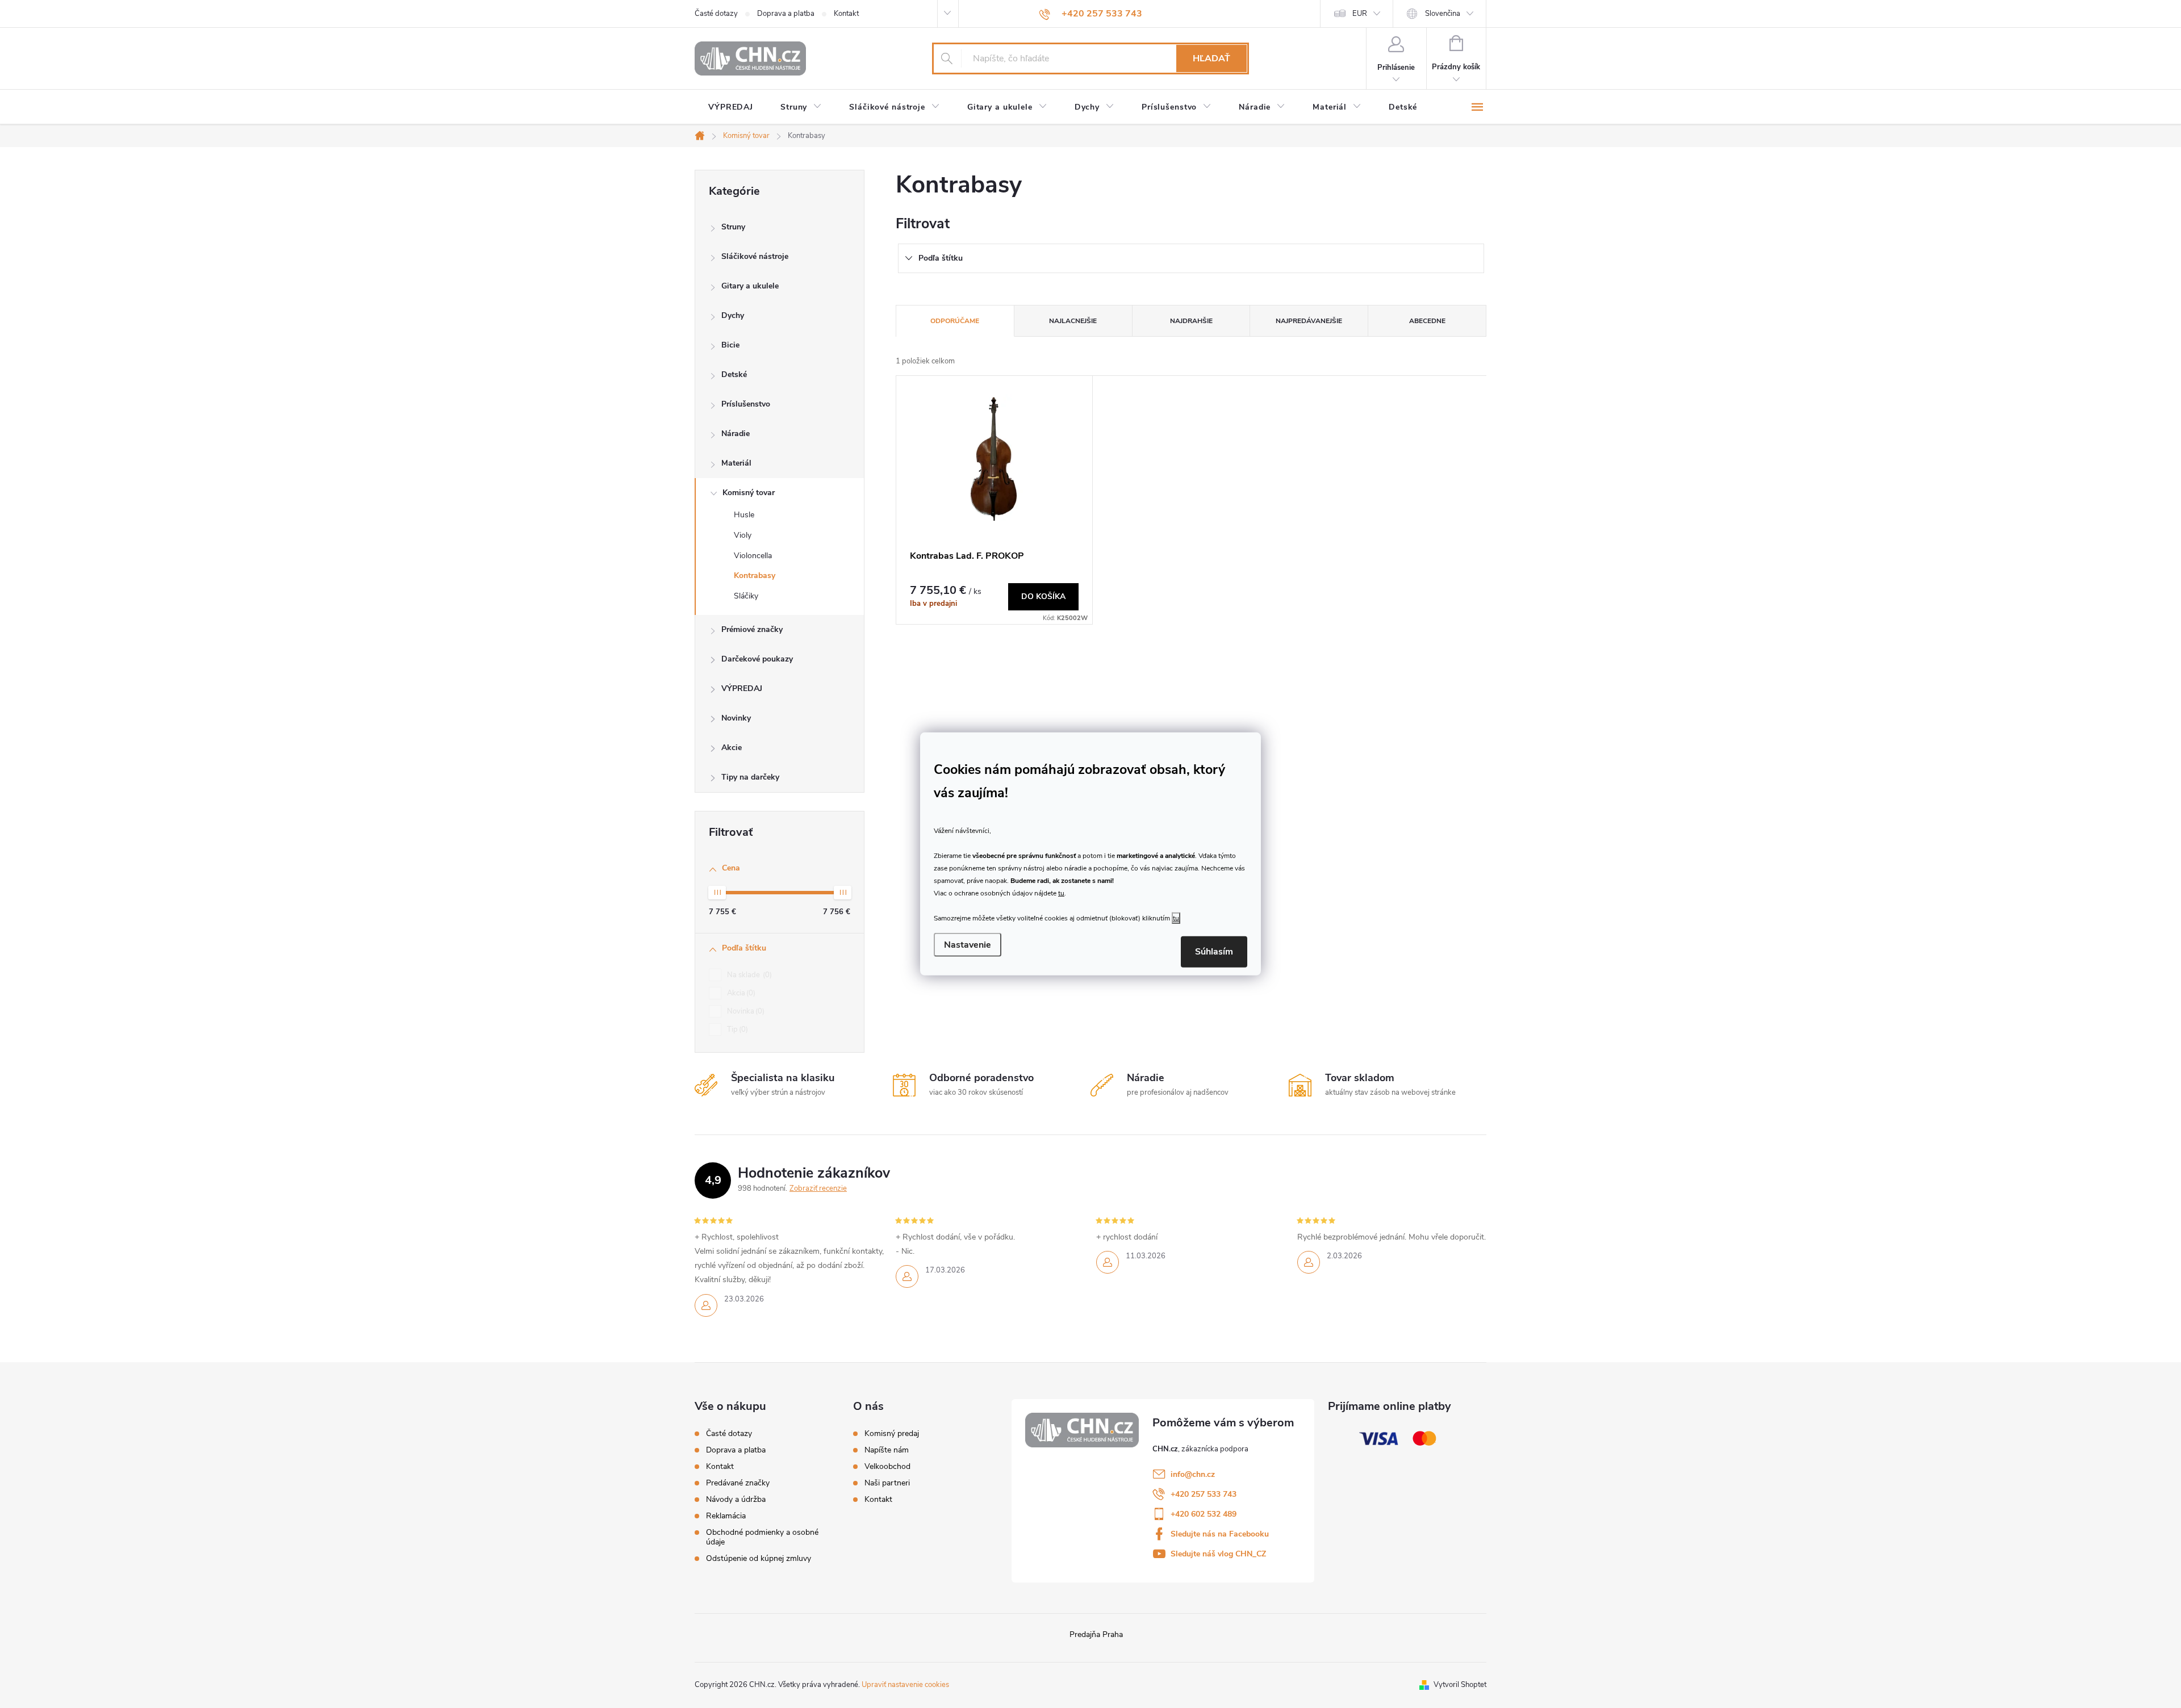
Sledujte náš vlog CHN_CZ (1218, 1554)
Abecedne (1427, 321)
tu (1061, 893)
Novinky (736, 718)
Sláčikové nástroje (755, 256)
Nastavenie (968, 945)
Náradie (736, 434)
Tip (736, 1029)
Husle (744, 515)
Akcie (732, 748)
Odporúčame (955, 321)
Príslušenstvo (746, 404)
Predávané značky (738, 1483)
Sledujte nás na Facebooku (1220, 1534)
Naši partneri (887, 1483)
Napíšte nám (887, 1450)
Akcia (740, 993)
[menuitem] (731, 107)
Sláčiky (746, 596)
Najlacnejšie (1073, 321)
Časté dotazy (716, 14)
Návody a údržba (736, 1499)
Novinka (745, 1011)
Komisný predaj (892, 1434)
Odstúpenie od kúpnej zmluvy (759, 1558)
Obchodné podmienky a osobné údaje (762, 1537)
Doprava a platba (786, 14)
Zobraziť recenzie (818, 1188)
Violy (743, 535)
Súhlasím (1214, 952)
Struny (733, 227)
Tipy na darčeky (750, 777)
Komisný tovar (749, 493)
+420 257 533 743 (1204, 1494)
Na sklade (748, 975)
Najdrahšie (1191, 321)
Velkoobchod (887, 1467)
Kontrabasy (755, 575)
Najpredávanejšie (1309, 321)
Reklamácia (726, 1516)
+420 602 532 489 (1204, 1514)
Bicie (730, 345)
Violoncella (753, 556)
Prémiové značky (752, 629)
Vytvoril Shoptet (1460, 1685)
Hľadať (1211, 58)
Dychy (733, 315)
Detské (734, 374)
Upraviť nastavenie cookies (905, 1685)
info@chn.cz (1193, 1474)
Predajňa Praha (1096, 1634)
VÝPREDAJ (742, 688)
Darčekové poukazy (757, 659)
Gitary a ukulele (750, 286)
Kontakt (846, 14)
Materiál (736, 463)
